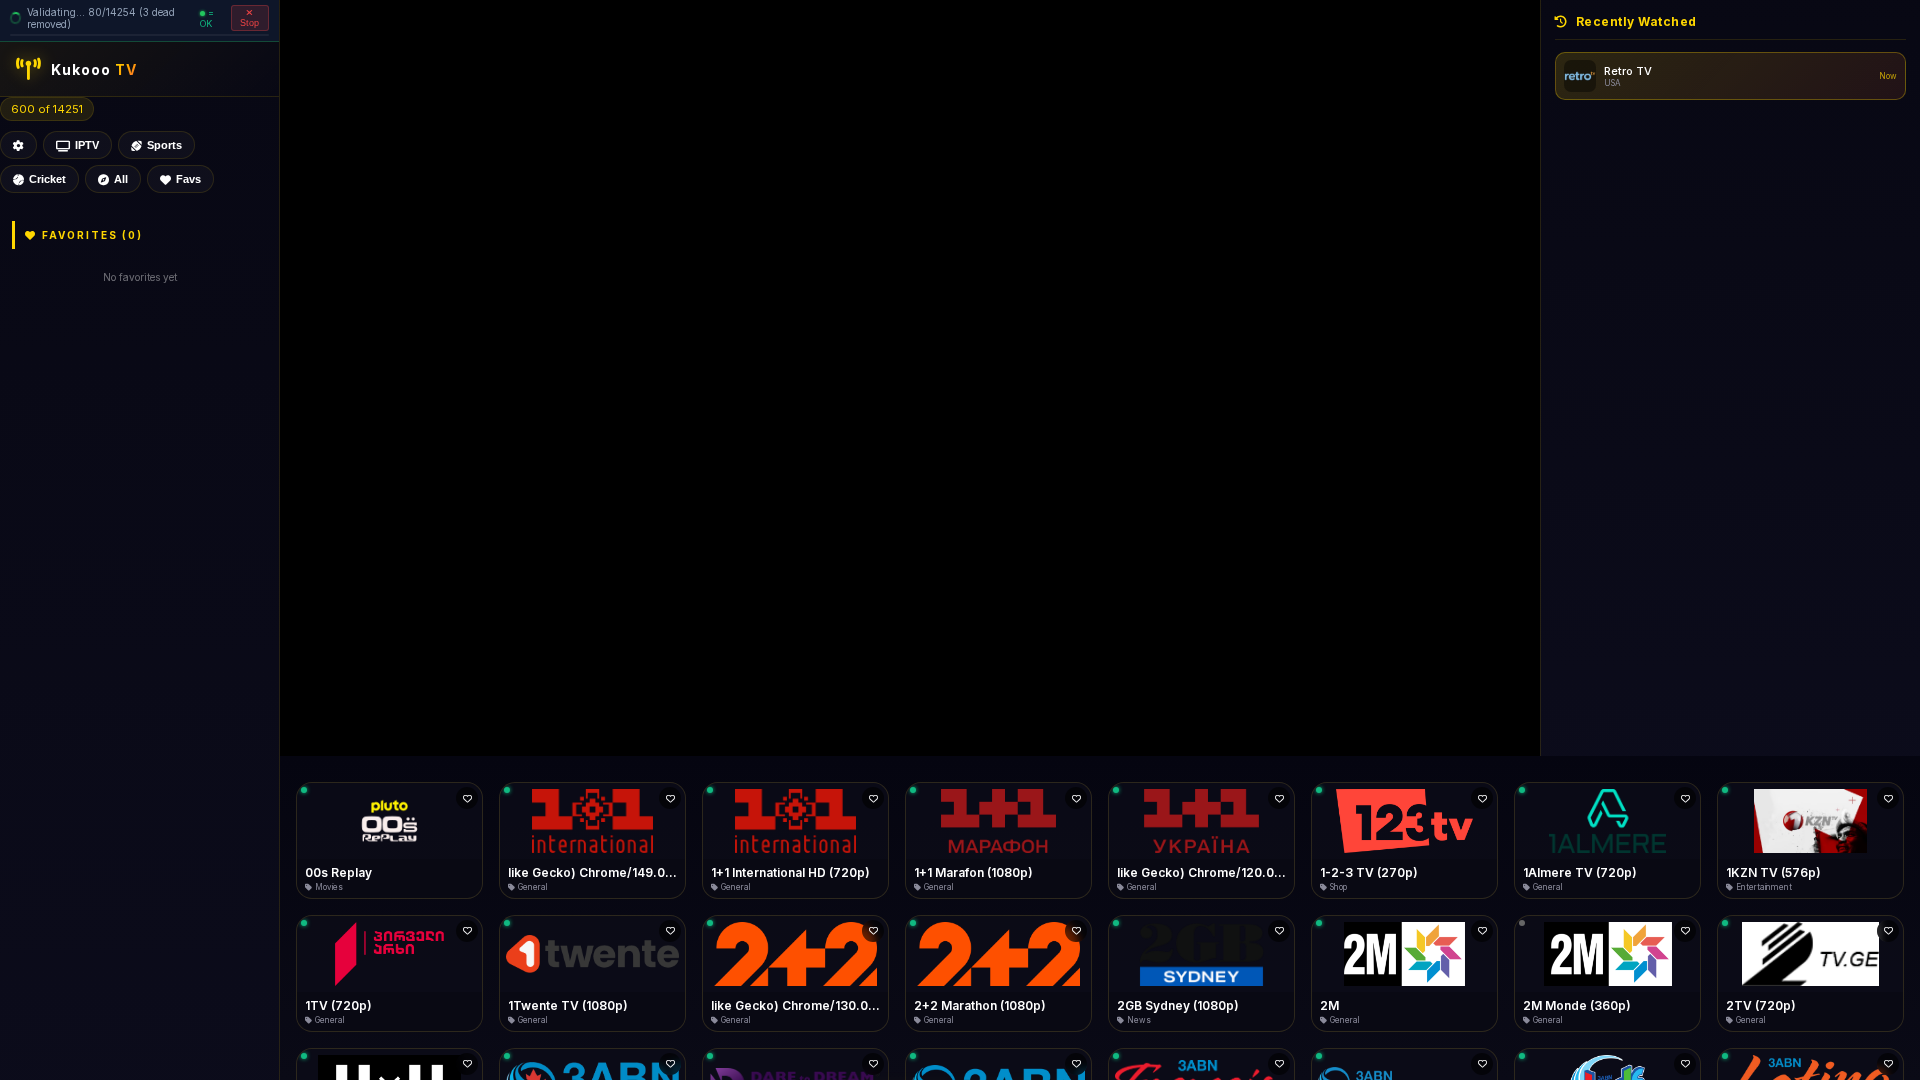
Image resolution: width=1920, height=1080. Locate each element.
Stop (250, 23)
